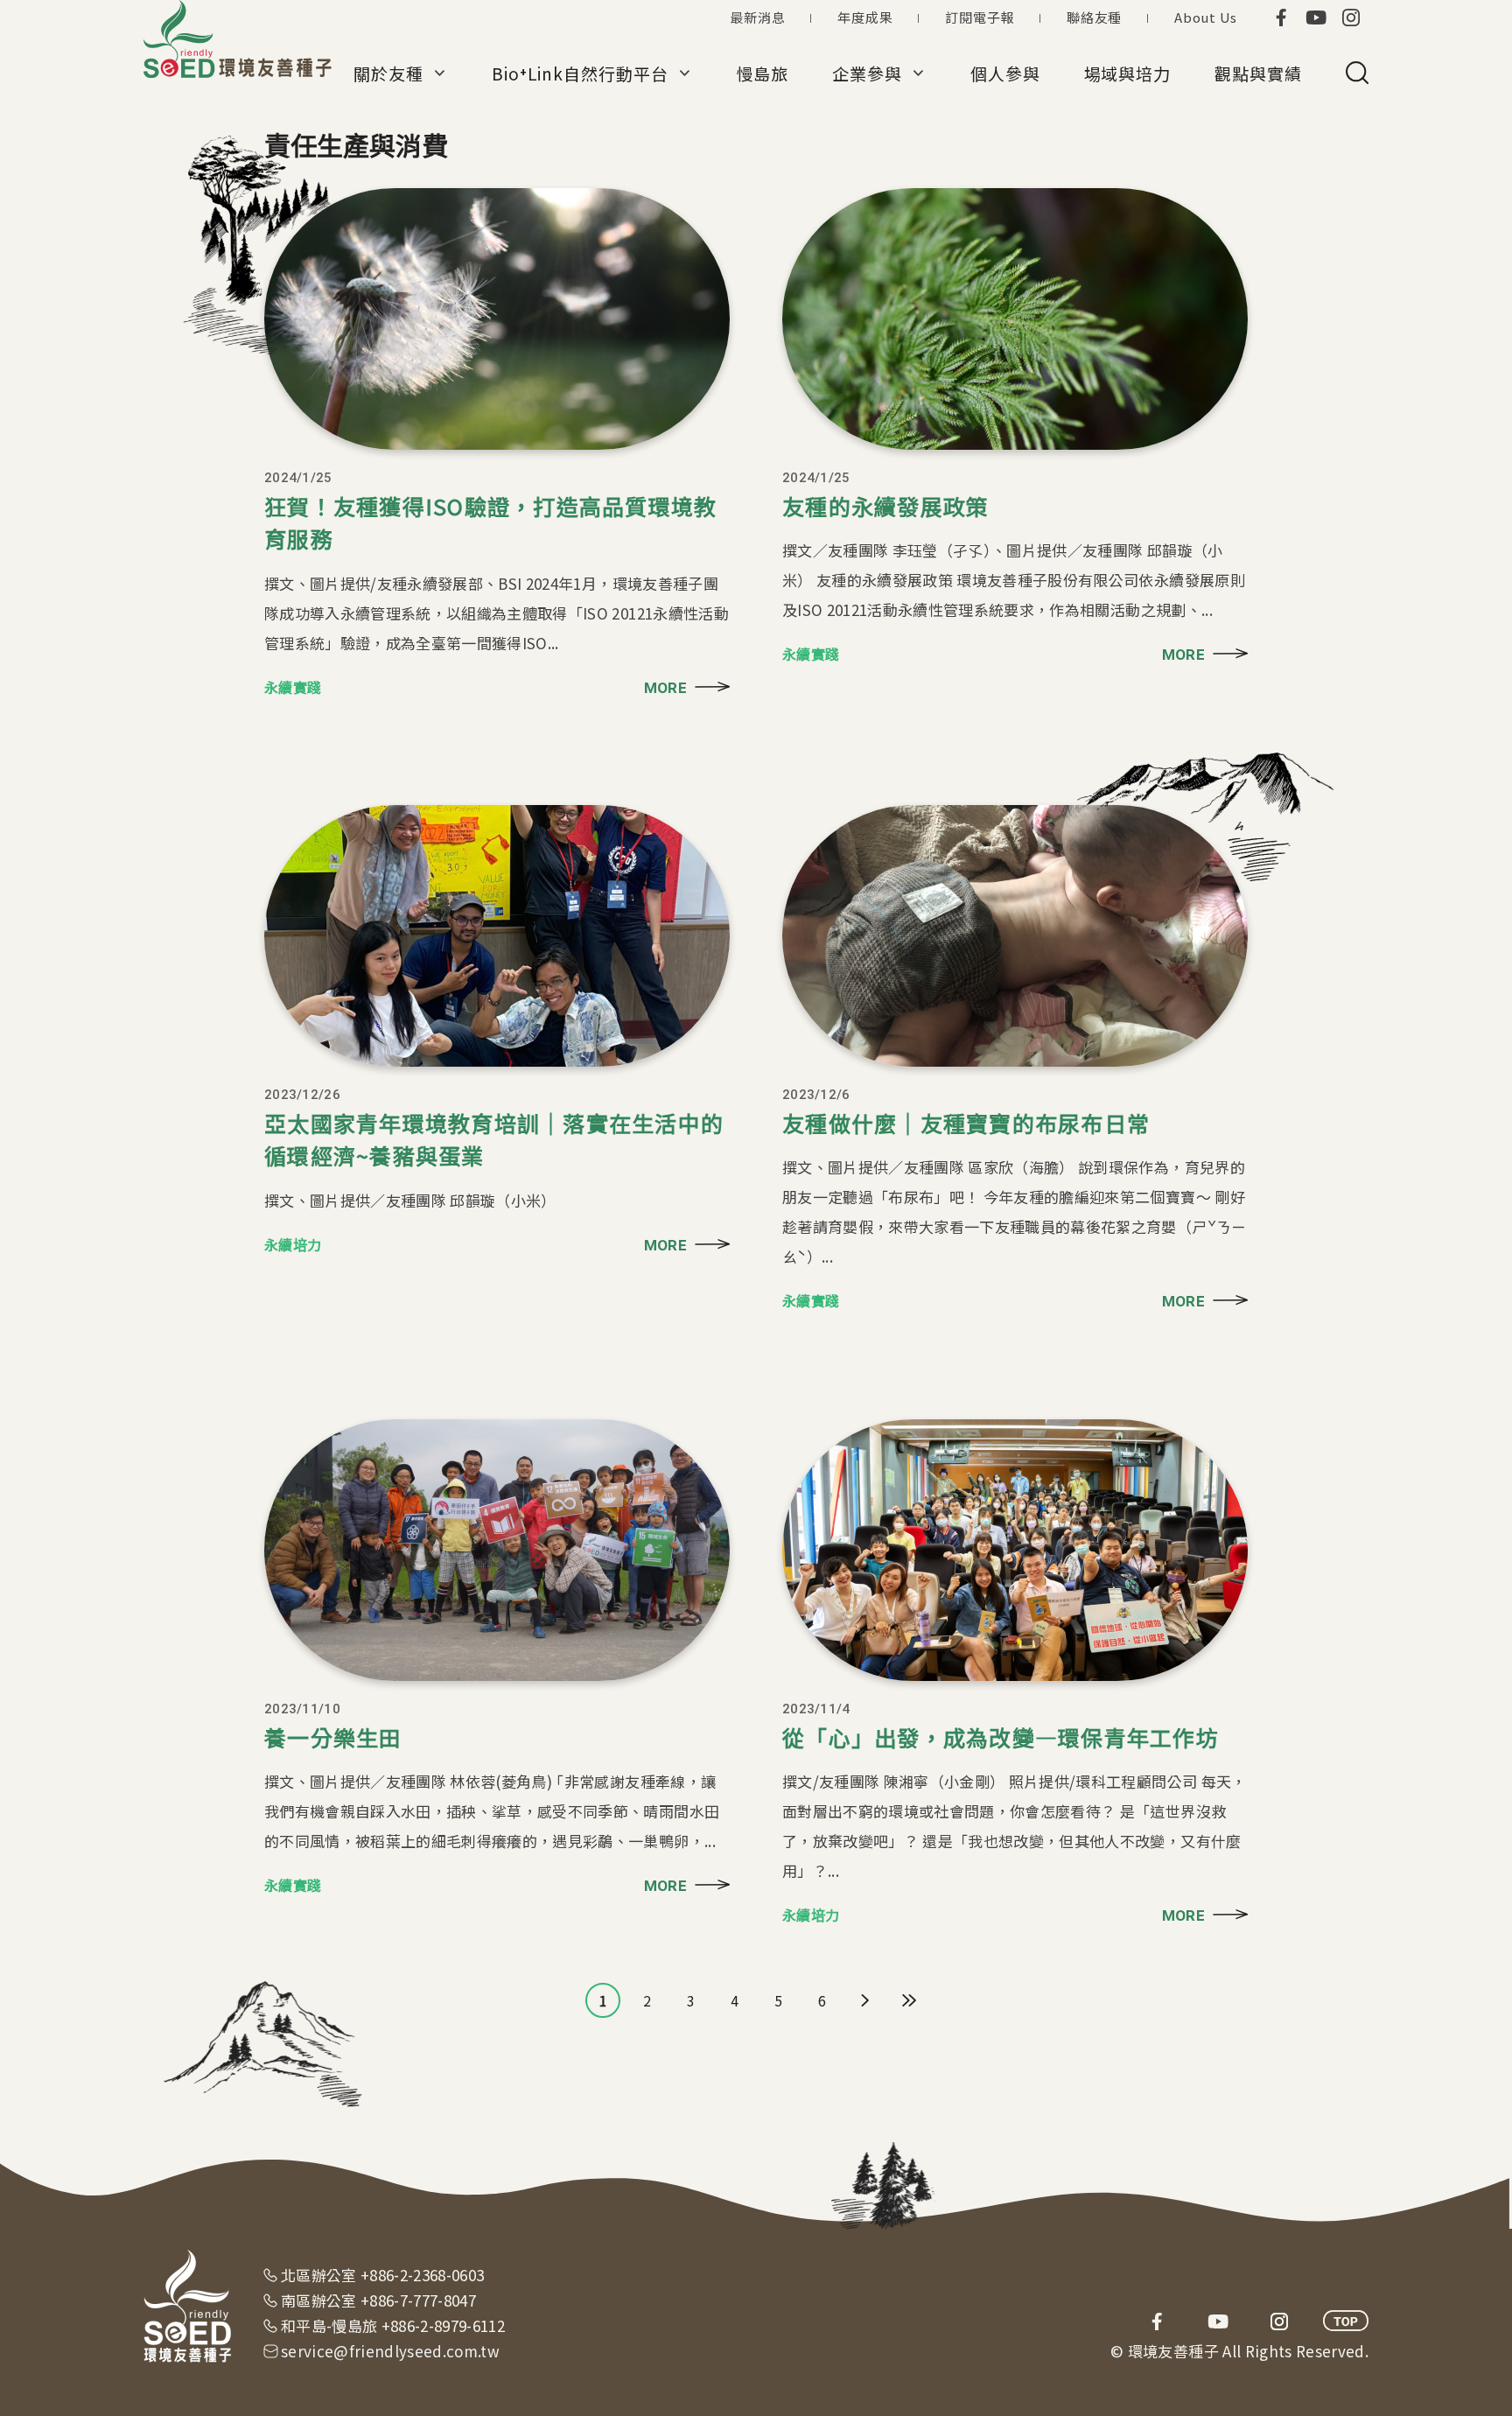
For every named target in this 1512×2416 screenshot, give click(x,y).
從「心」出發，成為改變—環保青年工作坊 (1001, 1737)
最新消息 (757, 17)
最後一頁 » (909, 2000)
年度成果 (865, 17)
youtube (1316, 18)
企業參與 (867, 73)
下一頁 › (865, 2000)
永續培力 (293, 1244)
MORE (665, 688)
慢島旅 (763, 73)
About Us (1206, 17)
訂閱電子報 (980, 17)
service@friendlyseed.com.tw (390, 2351)
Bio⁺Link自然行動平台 (580, 73)
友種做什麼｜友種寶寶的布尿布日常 (966, 1123)
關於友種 (388, 73)
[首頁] (240, 39)
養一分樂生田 (333, 1737)
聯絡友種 (1094, 17)
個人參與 (1005, 73)
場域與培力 (1128, 73)
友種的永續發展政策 (885, 506)
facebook (1281, 18)
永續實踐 (293, 687)
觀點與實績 (1258, 73)
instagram (1351, 18)
